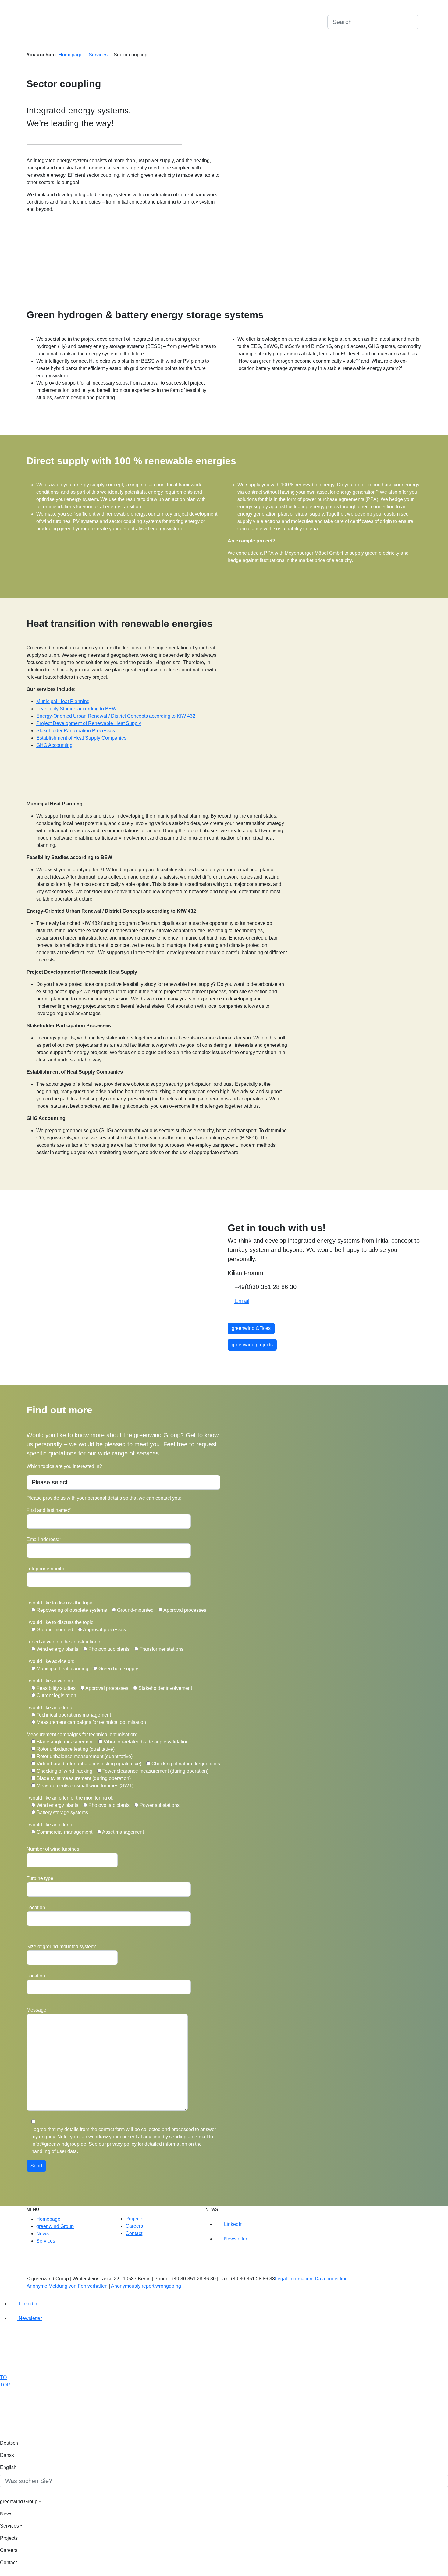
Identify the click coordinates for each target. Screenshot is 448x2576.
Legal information (294, 2279)
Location (36, 1908)
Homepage (71, 55)
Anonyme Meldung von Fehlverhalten (67, 2286)
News (367, 43)
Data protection (331, 2279)
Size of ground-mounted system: (61, 1947)
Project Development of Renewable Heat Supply (89, 723)
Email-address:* (44, 1539)
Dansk (297, 21)
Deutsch (276, 21)
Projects (319, 43)
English (317, 21)
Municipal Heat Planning (63, 701)
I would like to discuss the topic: (60, 1603)
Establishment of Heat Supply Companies (81, 738)
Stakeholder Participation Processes (76, 731)
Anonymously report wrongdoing (146, 2286)
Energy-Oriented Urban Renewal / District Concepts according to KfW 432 (116, 716)
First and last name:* (49, 1510)
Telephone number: (47, 1569)
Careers (297, 43)
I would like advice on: (50, 1661)
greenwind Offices (251, 1328)
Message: (37, 2010)
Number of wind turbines (53, 1849)
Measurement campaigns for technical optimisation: (82, 1734)
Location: (36, 1976)
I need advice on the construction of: (65, 1642)
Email (242, 1301)
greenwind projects (252, 1345)
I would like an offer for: (51, 1708)
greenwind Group (397, 43)
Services (343, 43)
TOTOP (5, 2381)
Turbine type (40, 1878)
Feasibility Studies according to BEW (76, 709)
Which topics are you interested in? (64, 1466)
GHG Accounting (54, 745)
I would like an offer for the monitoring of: (70, 1798)
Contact (275, 43)
